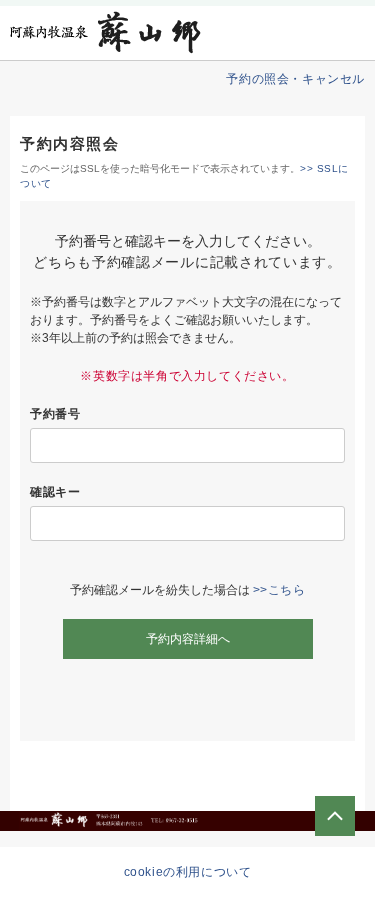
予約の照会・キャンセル (295, 79)
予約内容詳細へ (188, 639)
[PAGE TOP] (335, 816)
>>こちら (279, 590)
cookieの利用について (188, 872)
